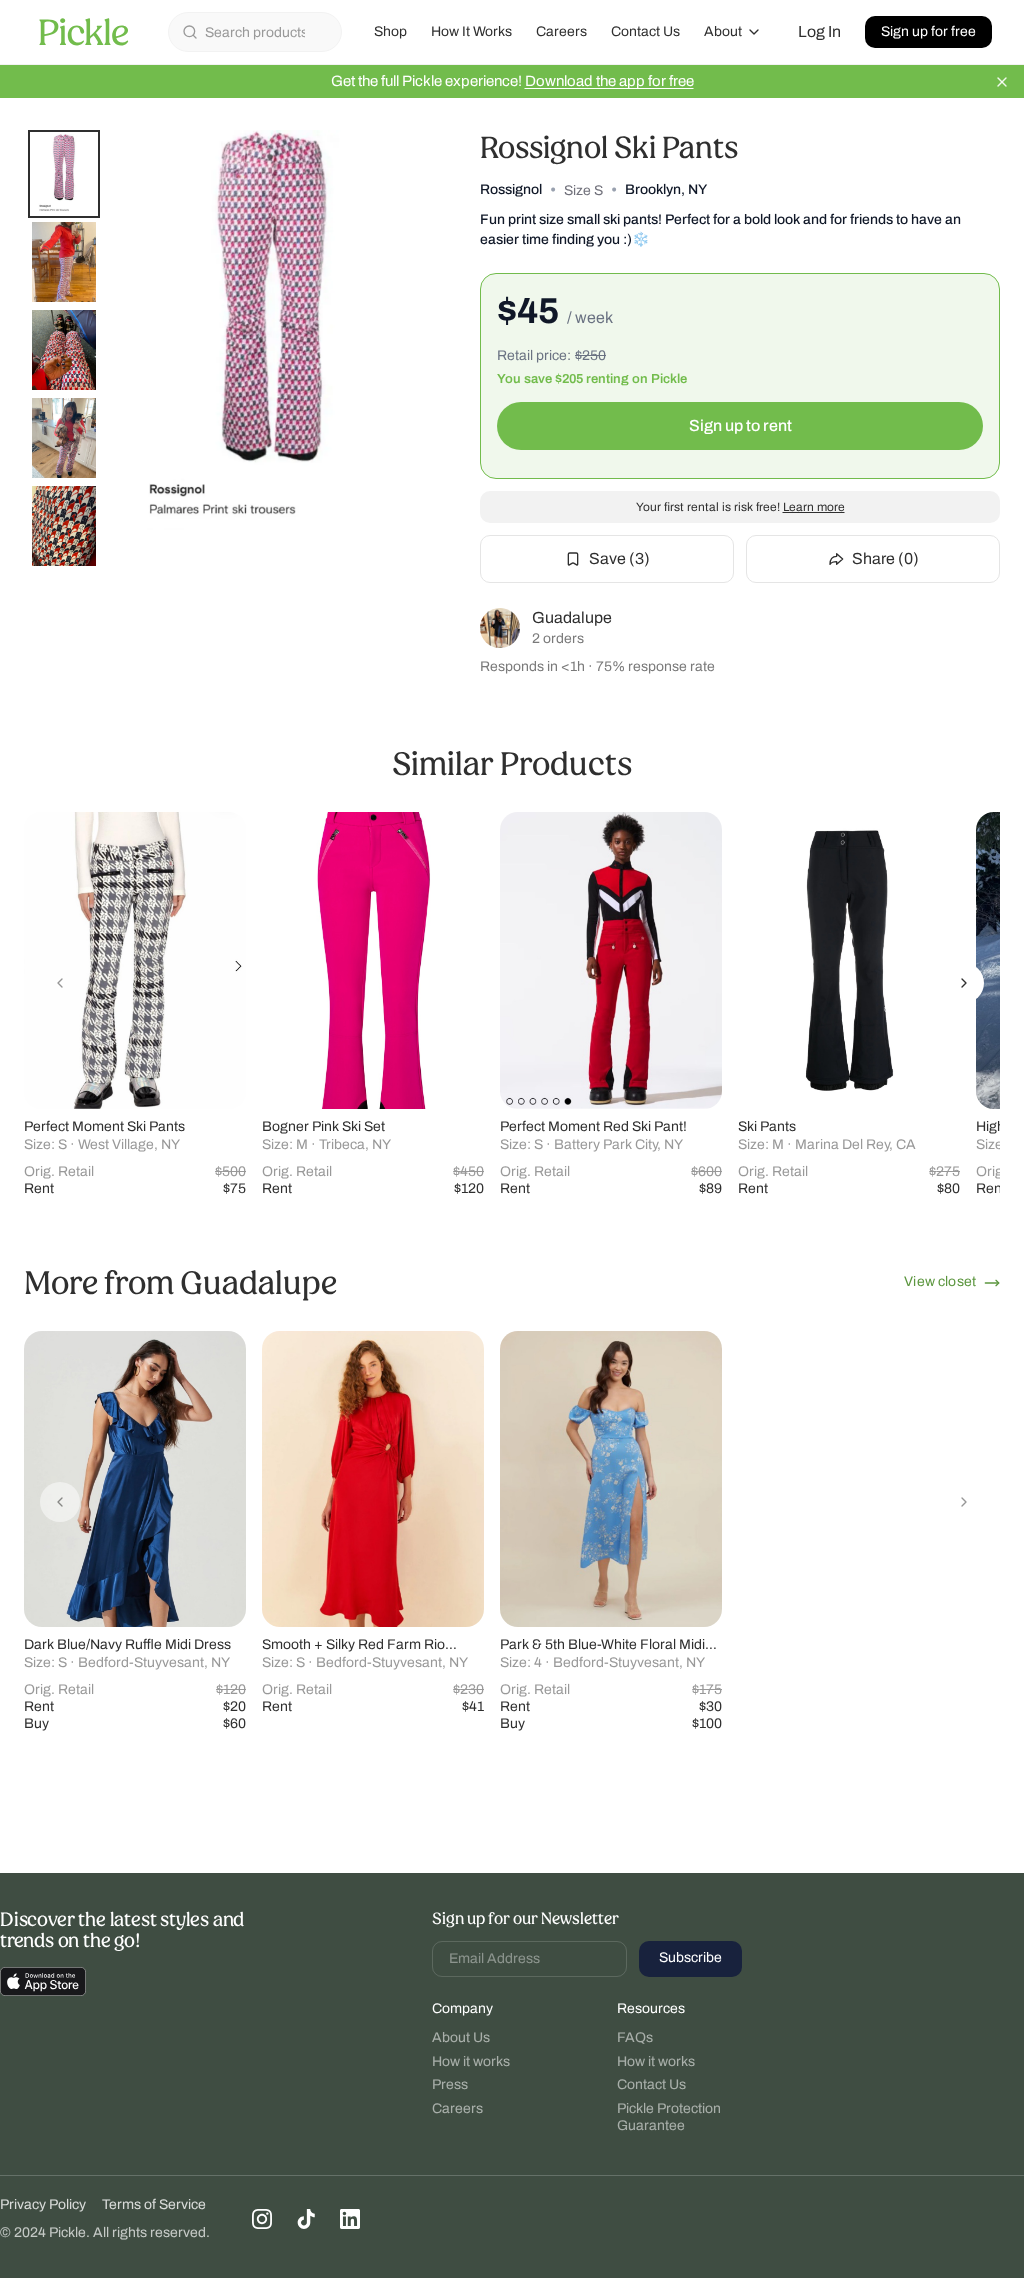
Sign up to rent (740, 425)
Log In (819, 31)
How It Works (471, 31)
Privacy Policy (43, 2204)
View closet (940, 1281)
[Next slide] (964, 983)
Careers (561, 31)
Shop (390, 31)
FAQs (635, 2037)
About (723, 31)
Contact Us (645, 31)
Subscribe (690, 1957)
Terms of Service (154, 2204)
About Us (461, 2037)
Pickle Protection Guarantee (669, 2117)
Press (450, 2084)
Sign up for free (928, 31)
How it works (471, 2061)
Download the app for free (609, 81)
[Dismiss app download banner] (1002, 82)
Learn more (814, 507)
